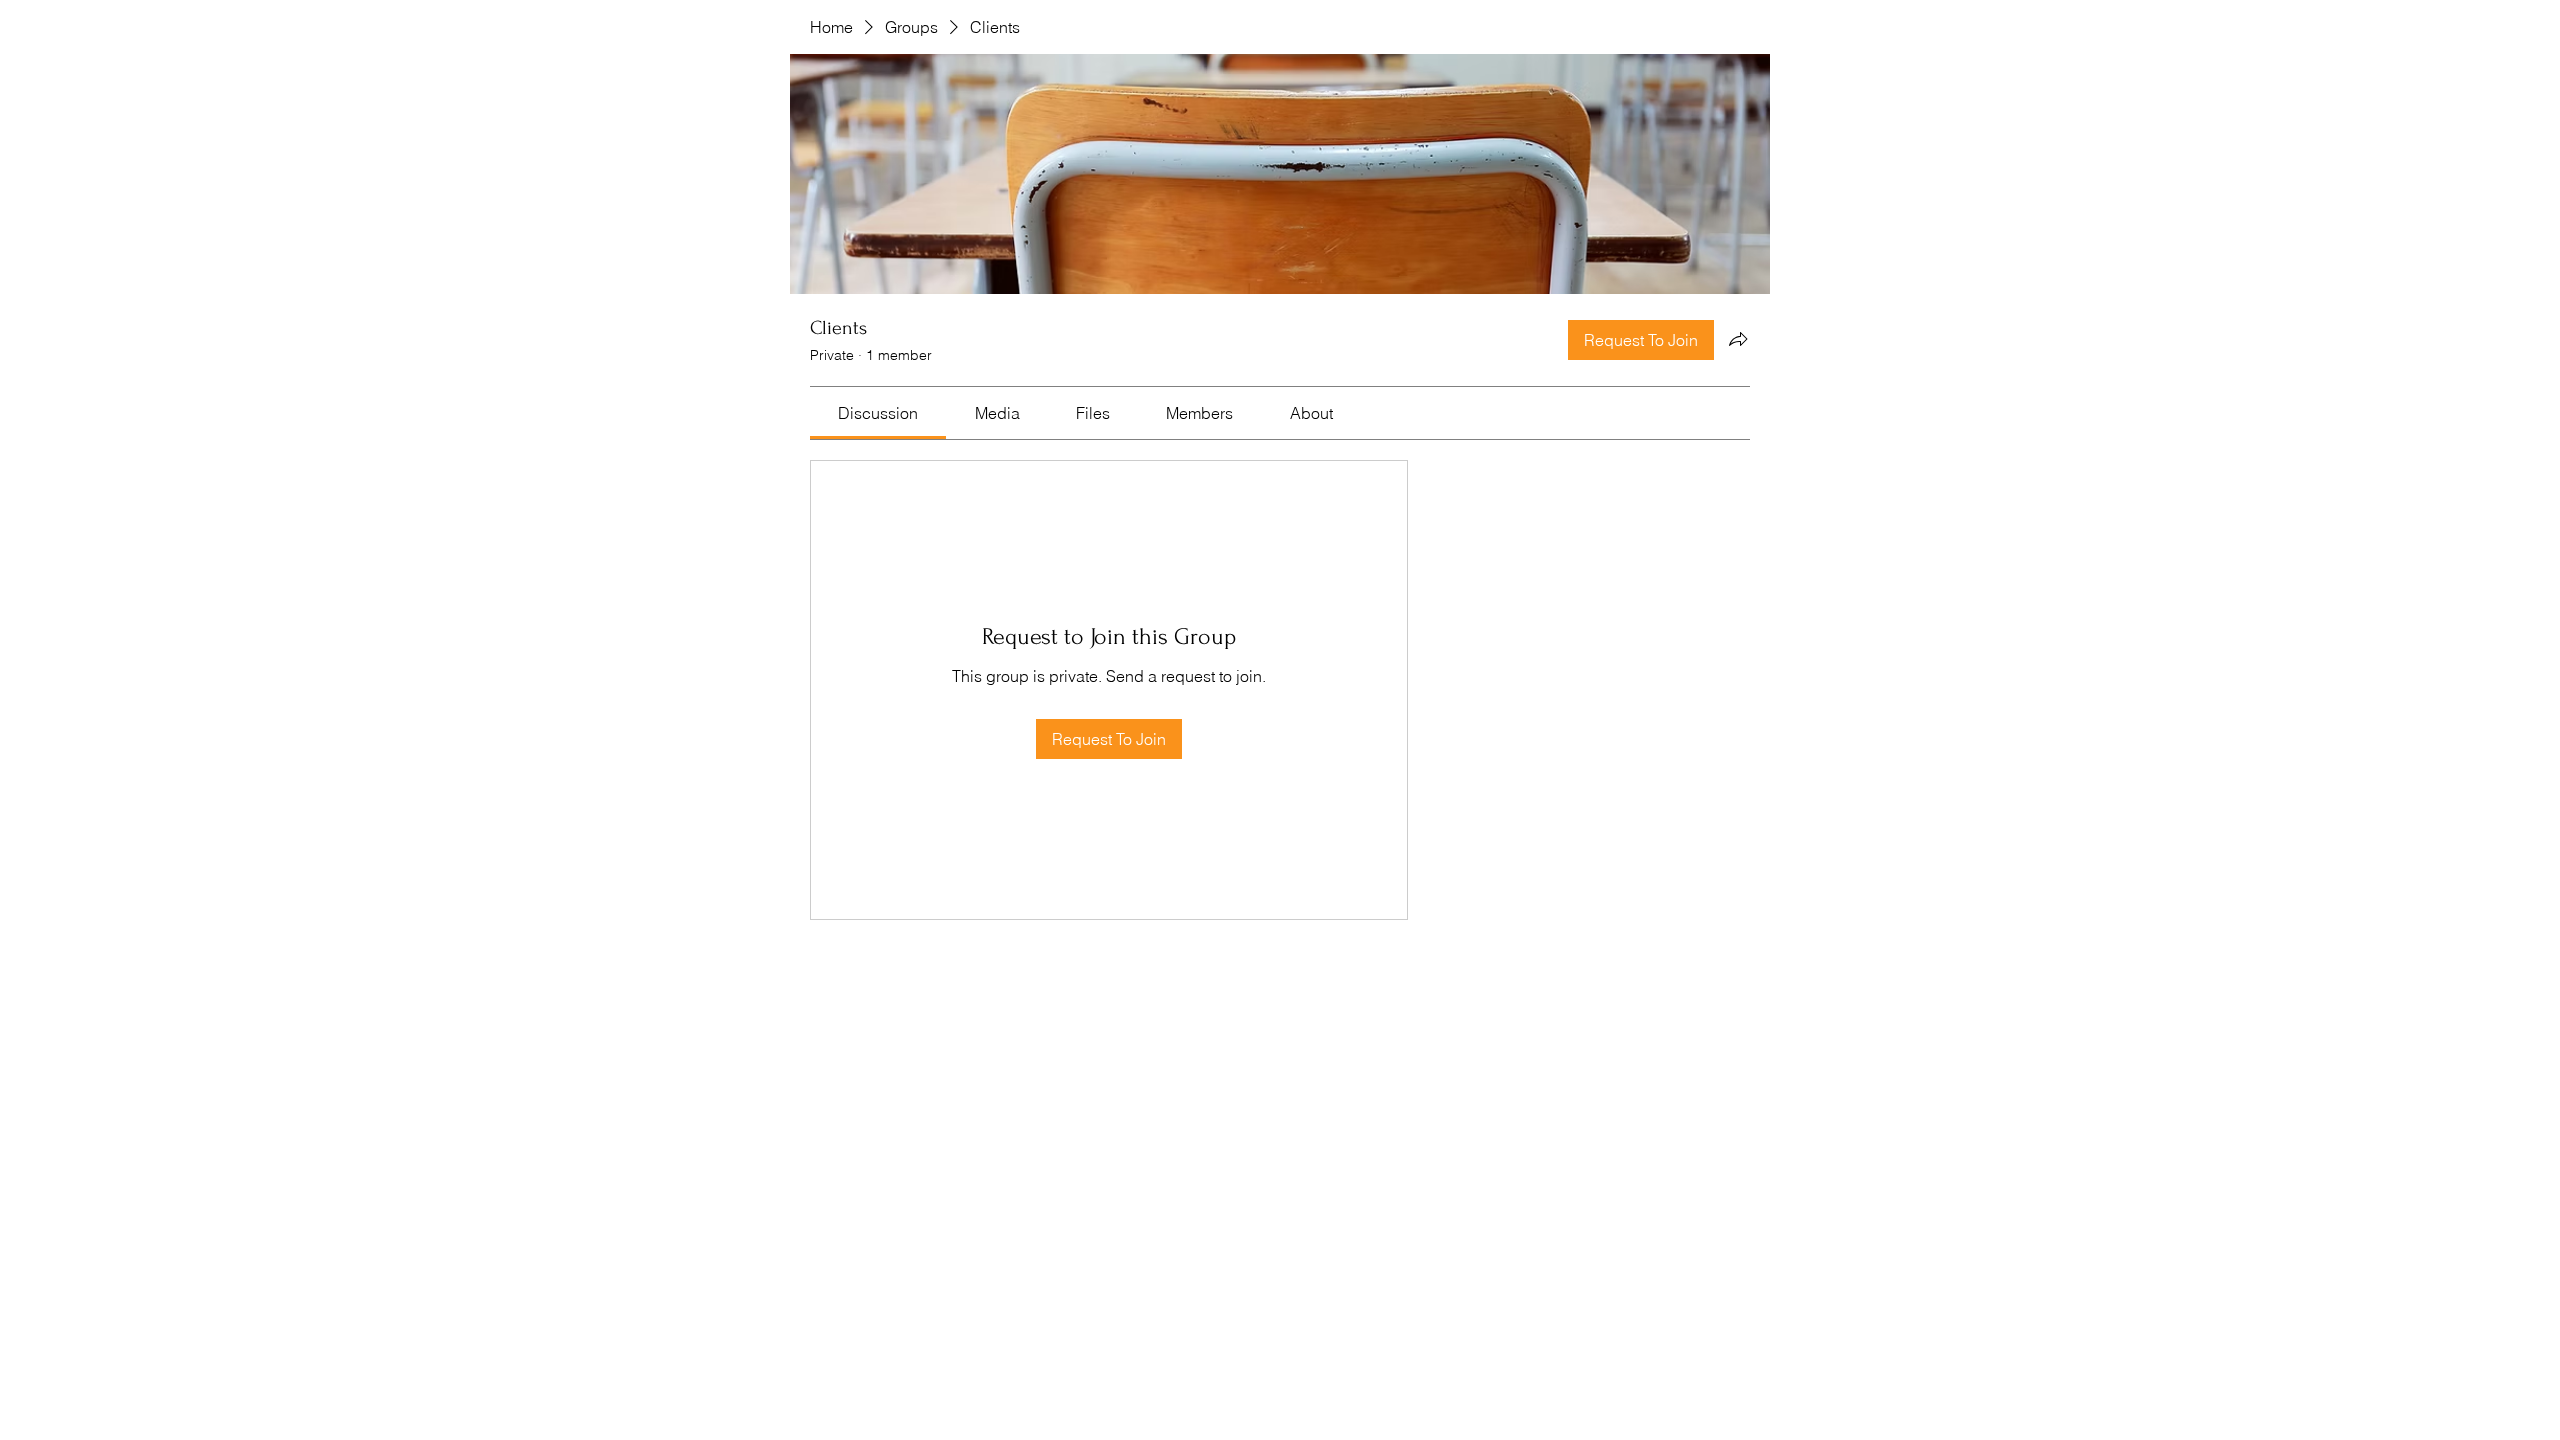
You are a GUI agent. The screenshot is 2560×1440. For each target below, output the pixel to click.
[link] (878, 413)
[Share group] (1738, 339)
